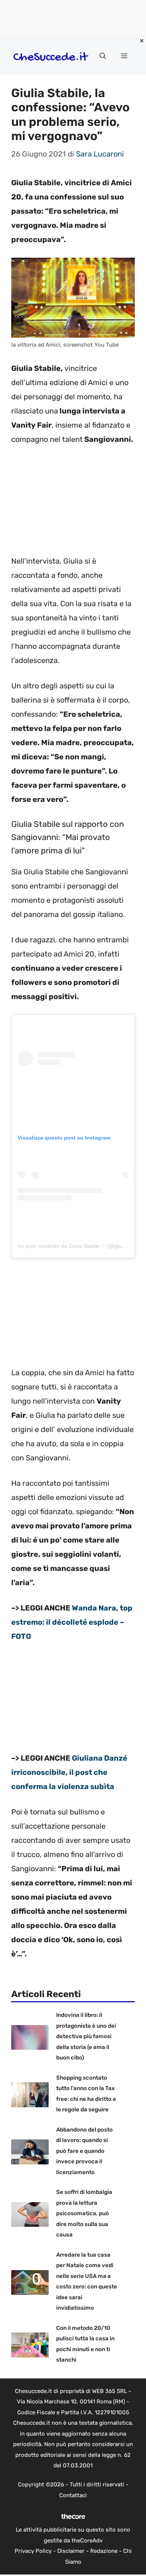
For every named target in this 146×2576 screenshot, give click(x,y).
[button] (103, 56)
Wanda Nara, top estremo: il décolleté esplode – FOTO (72, 1622)
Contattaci (73, 2495)
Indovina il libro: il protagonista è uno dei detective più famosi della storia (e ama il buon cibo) (86, 2036)
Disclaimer (71, 2551)
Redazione (104, 2551)
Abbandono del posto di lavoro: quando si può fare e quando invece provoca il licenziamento (84, 2151)
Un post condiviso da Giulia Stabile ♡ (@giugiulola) (78, 1246)
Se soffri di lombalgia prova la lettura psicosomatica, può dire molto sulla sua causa (84, 2213)
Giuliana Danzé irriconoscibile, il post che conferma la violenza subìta (69, 1772)
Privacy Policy (33, 2551)
